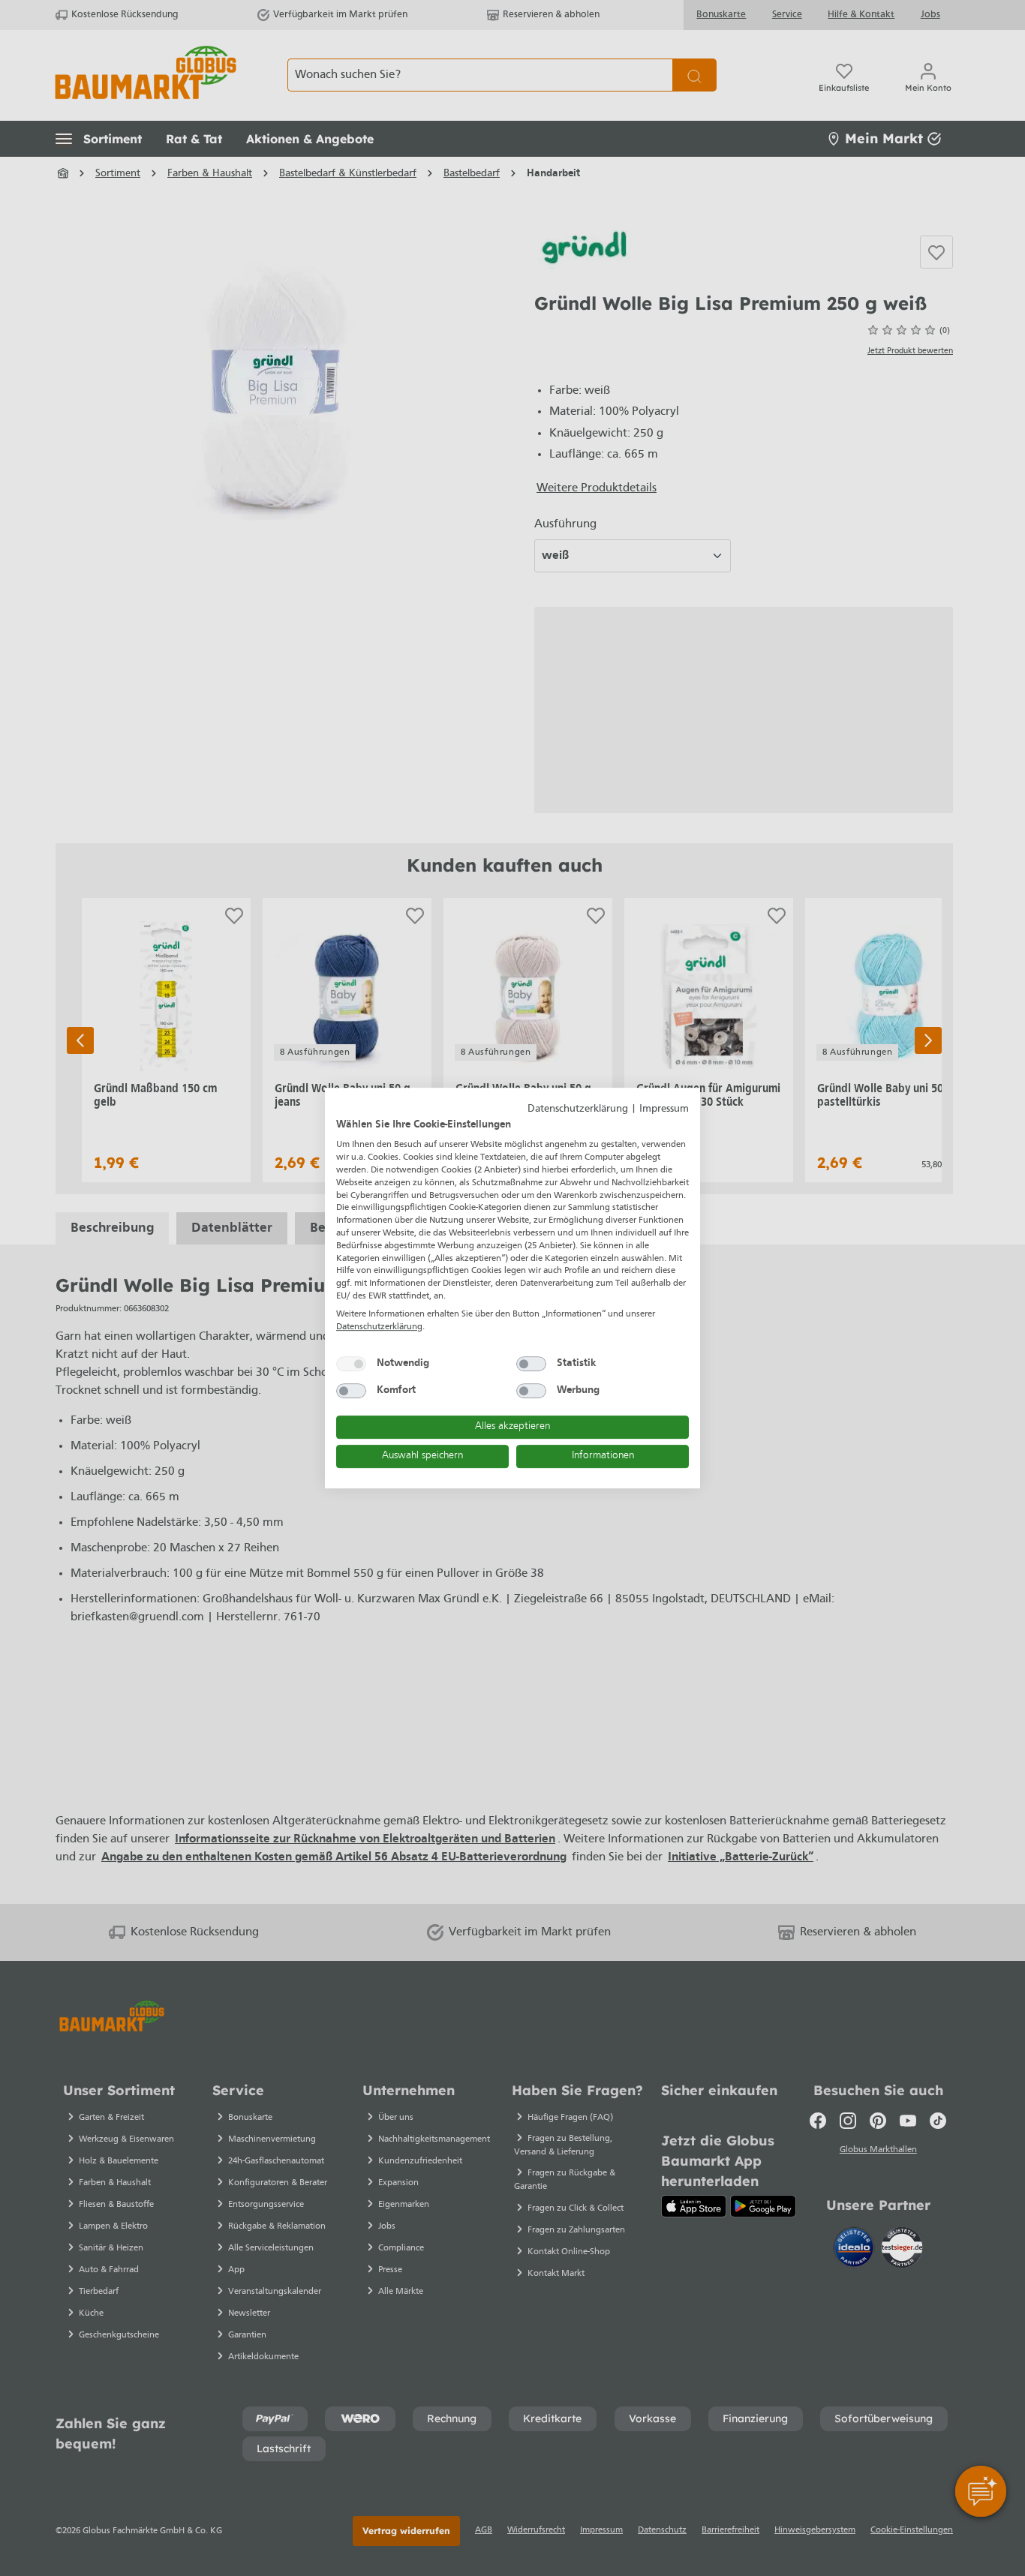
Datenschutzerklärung (578, 1109)
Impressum (664, 1109)
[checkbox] (351, 1364)
